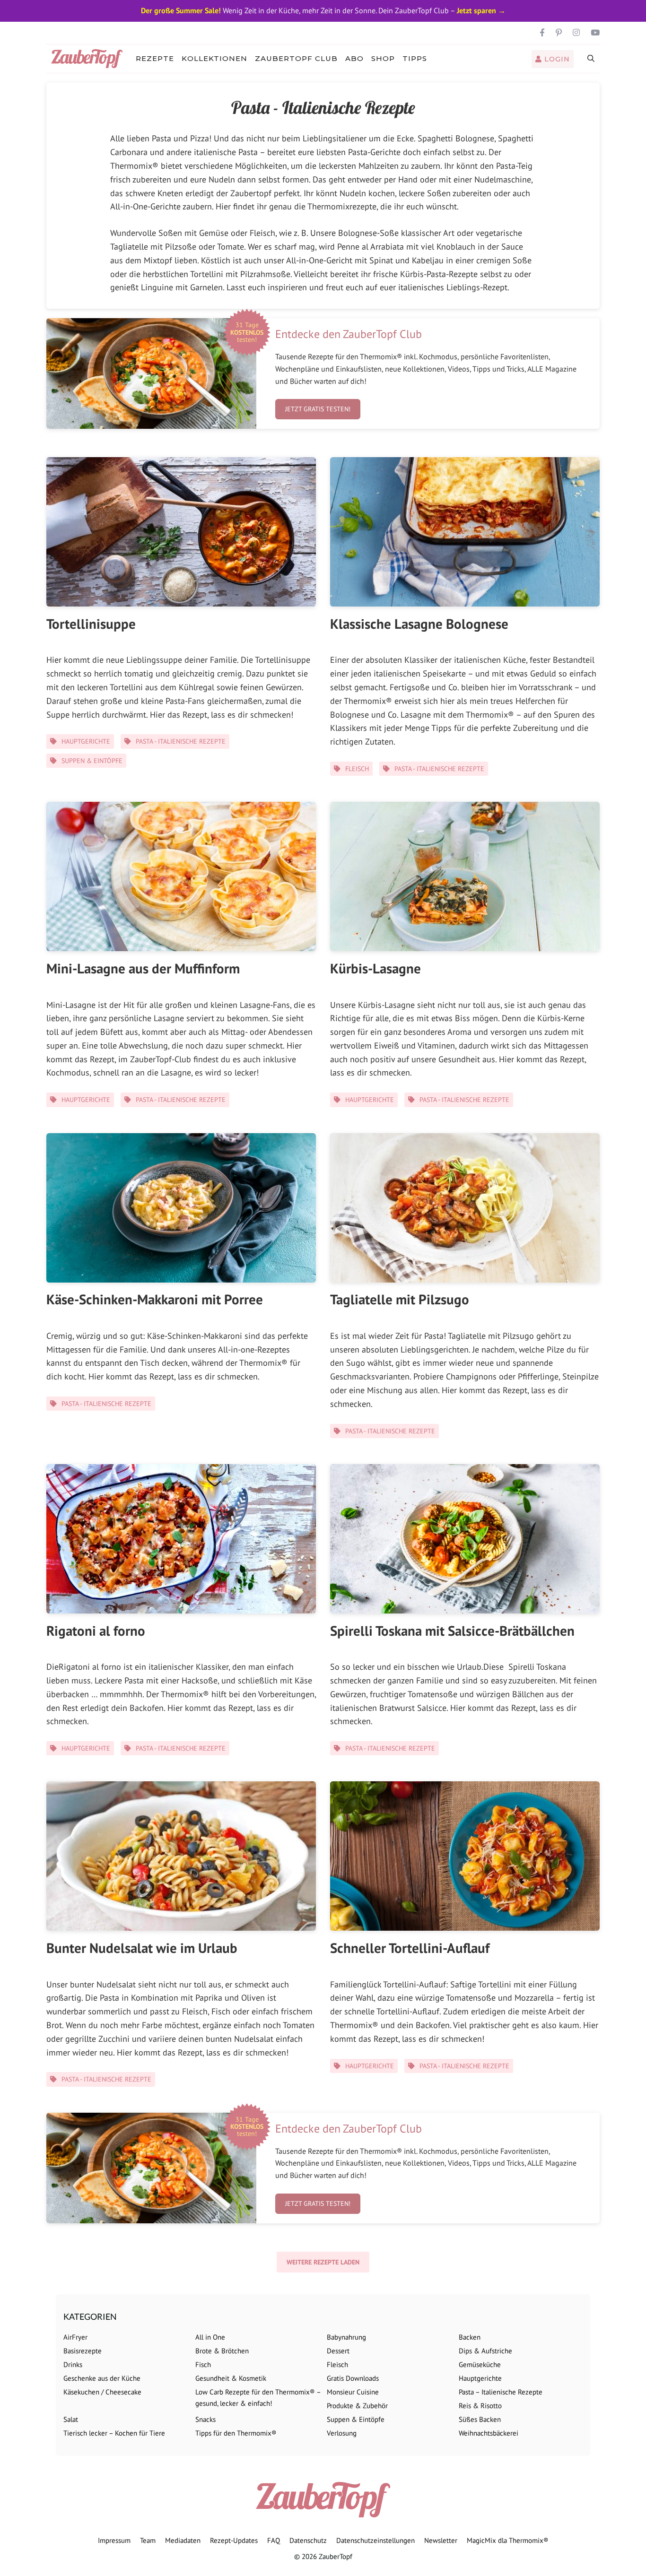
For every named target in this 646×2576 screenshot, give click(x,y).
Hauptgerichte (86, 741)
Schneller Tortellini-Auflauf (410, 1948)
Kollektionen (214, 58)
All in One (210, 2337)
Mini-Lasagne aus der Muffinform (143, 968)
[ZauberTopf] (89, 59)
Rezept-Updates (234, 2540)
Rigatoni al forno (96, 1631)
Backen (470, 2337)
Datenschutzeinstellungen (375, 2540)
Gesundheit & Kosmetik (231, 2378)
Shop (383, 58)
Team (148, 2540)
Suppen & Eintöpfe (92, 761)
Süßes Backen (480, 2419)
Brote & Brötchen (222, 2351)
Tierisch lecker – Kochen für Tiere (114, 2433)
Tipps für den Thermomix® (236, 2433)
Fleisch (357, 769)
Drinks (73, 2364)
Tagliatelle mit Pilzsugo (400, 1299)
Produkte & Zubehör (357, 2406)
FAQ (274, 2540)
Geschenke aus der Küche (102, 2378)
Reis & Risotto (480, 2406)
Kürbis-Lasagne (375, 968)
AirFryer (75, 2337)
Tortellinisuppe (91, 624)
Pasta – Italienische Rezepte (501, 2392)
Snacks (205, 2419)
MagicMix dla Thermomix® (508, 2540)
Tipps (415, 58)
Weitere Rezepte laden (323, 2262)
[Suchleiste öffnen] (591, 59)
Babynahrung (346, 2337)
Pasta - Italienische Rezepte (181, 741)
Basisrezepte (83, 2351)
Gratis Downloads (353, 2378)
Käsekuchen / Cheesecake (102, 2392)
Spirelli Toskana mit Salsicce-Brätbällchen (452, 1631)
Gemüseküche (480, 2364)
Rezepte (155, 58)
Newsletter (441, 2540)
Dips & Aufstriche (485, 2351)
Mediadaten (183, 2540)
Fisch (203, 2364)
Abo (354, 58)
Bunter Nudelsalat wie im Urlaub (142, 1948)
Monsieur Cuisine (353, 2392)
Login (556, 59)
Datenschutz (308, 2540)
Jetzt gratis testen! (318, 409)
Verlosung (342, 2433)
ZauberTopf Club (296, 58)
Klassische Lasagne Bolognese (419, 624)
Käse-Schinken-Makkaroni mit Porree (155, 1299)
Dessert (338, 2351)
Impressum (114, 2540)
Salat (71, 2419)
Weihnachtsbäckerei (489, 2433)
